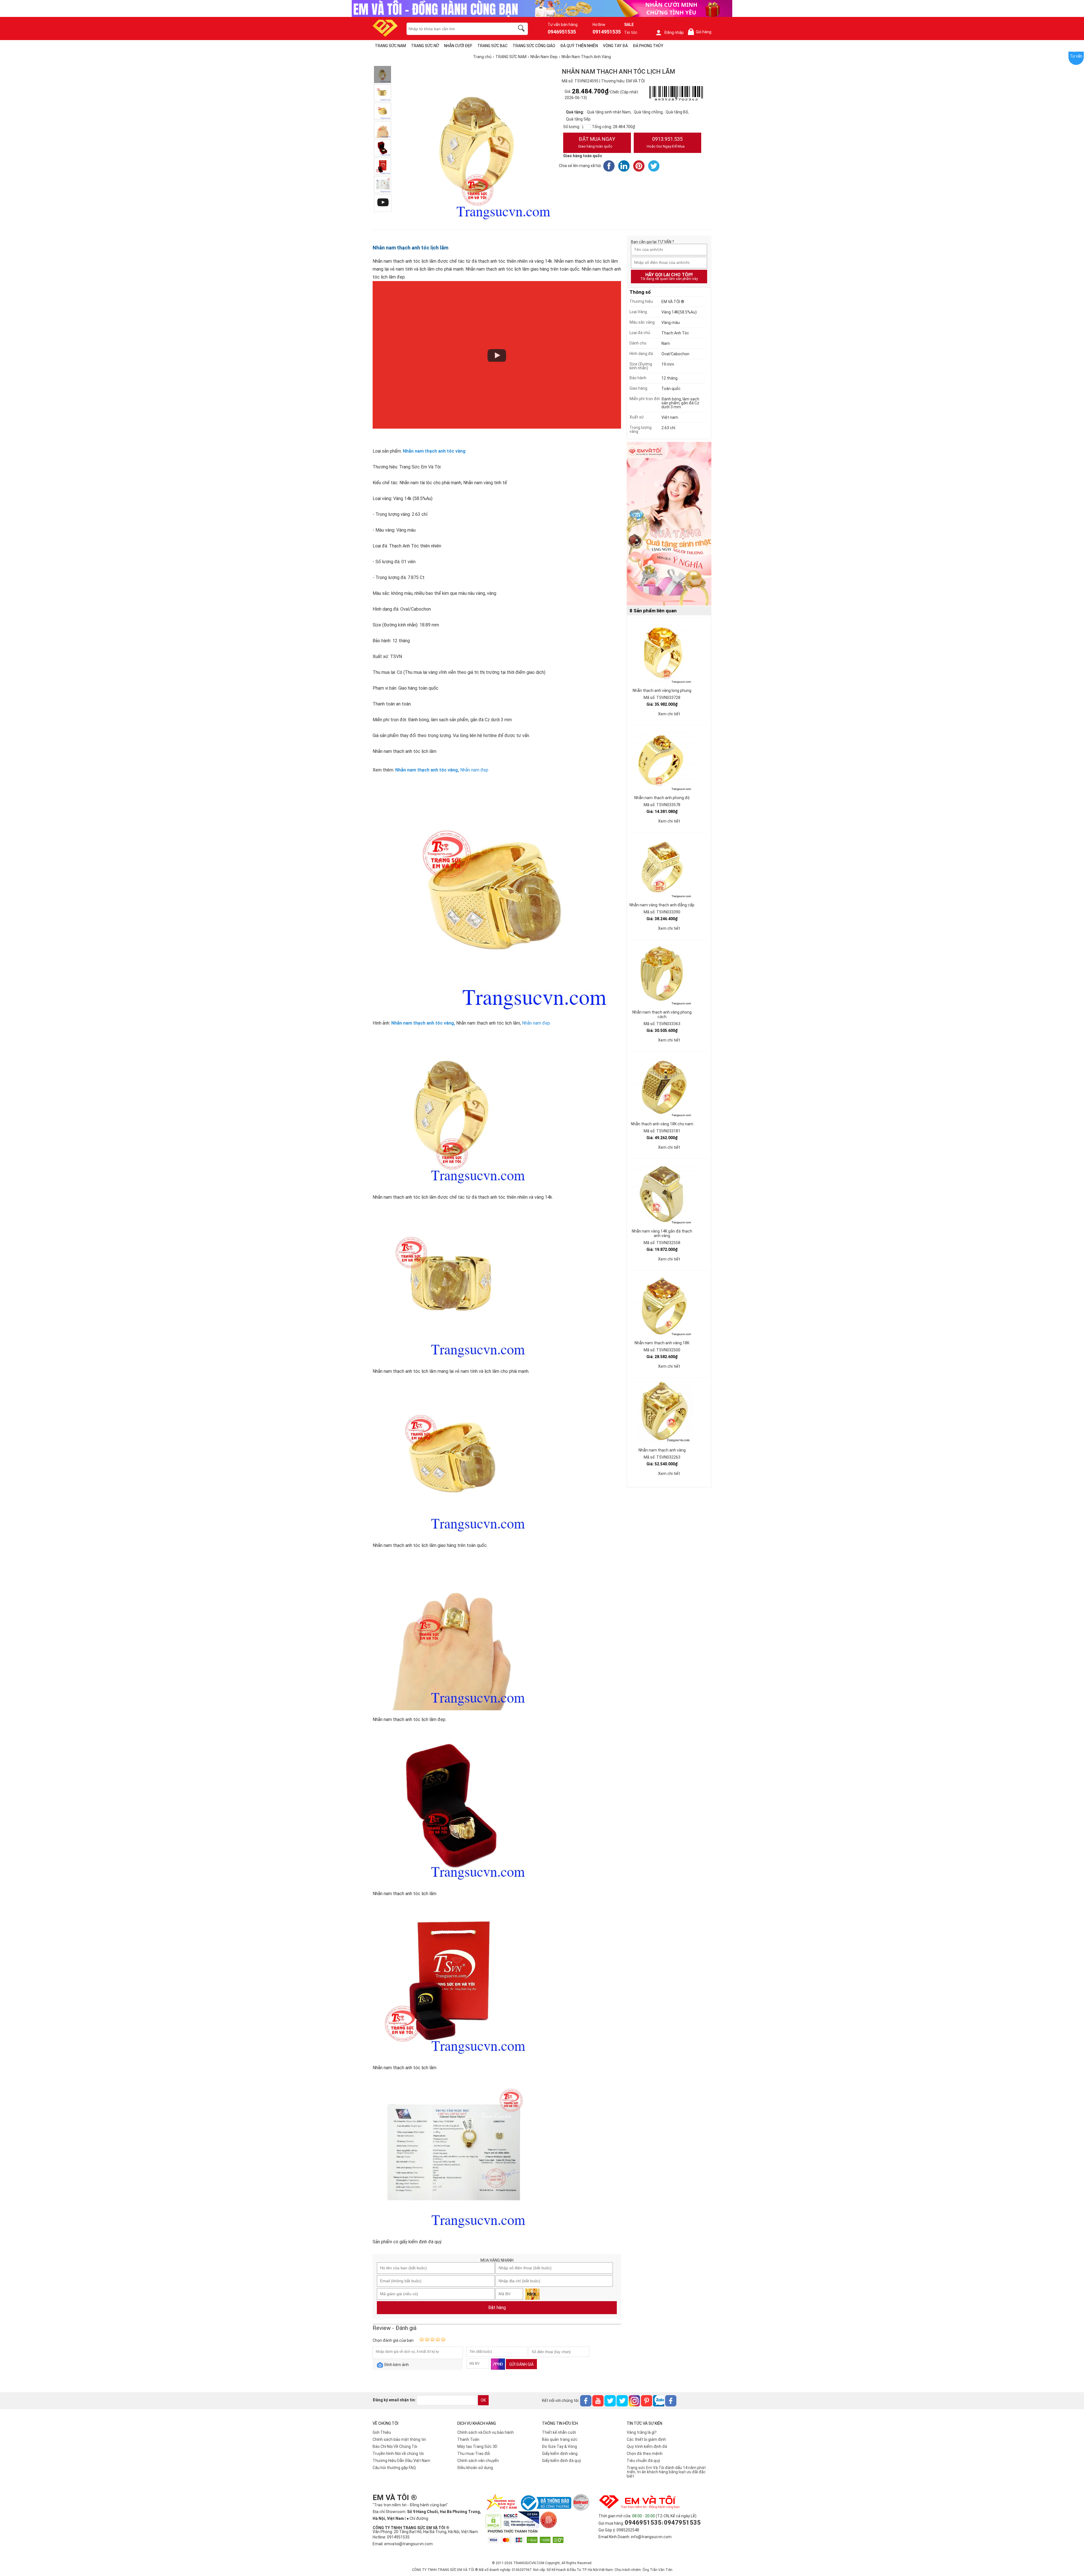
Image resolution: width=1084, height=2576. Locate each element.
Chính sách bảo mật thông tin (399, 2439)
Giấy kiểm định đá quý (561, 2461)
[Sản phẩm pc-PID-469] (669, 524)
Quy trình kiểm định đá (647, 2446)
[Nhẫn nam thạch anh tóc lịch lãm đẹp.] (383, 130)
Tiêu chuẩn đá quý (643, 2461)
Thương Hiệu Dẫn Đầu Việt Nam (401, 2461)
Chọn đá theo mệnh (645, 2454)
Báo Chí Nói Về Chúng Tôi (395, 2446)
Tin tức (631, 32)
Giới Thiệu (382, 2432)
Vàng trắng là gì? (642, 2432)
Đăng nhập (674, 32)
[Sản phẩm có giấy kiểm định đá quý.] (383, 185)
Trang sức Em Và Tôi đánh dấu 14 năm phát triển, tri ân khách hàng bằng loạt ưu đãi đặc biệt (666, 2472)
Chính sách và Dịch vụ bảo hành (486, 2432)
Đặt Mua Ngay (597, 142)
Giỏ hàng (701, 32)
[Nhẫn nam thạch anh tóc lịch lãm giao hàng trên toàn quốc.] (383, 111)
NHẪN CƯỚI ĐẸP (458, 46)
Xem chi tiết (669, 714)
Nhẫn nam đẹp (474, 770)
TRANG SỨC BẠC (492, 46)
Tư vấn (1076, 56)
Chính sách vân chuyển (478, 2461)
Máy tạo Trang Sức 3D (477, 2446)
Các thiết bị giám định (646, 2439)
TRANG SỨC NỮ (425, 46)
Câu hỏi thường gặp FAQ (394, 2468)
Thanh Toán (468, 2439)
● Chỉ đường (417, 2518)
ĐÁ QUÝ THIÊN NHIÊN (579, 46)
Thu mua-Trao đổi (474, 2454)
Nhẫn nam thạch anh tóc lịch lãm (410, 248)
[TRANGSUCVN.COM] (385, 35)
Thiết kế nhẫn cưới (559, 2432)
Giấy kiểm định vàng (560, 2454)
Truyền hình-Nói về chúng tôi (398, 2454)
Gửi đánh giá (521, 2364)
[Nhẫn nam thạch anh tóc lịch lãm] (383, 148)
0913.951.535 (666, 142)
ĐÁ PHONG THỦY (648, 46)
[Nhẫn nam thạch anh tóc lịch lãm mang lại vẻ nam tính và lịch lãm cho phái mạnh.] (383, 93)
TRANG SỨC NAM (390, 46)
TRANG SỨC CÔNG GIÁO (534, 46)
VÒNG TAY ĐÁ (615, 46)
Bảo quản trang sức (560, 2439)
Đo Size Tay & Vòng (560, 2446)
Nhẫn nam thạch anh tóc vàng (427, 770)
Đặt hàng (497, 2308)
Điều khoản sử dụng (475, 2468)
